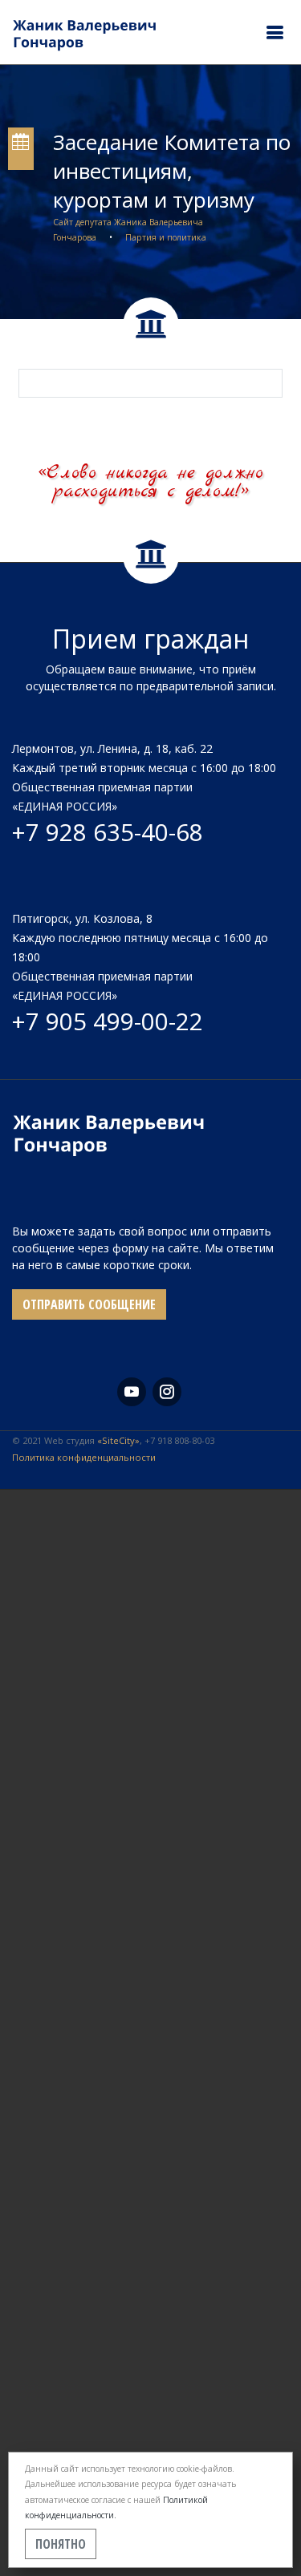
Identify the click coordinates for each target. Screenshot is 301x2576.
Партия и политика (166, 237)
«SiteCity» (118, 1440)
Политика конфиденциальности (84, 1457)
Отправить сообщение (89, 1304)
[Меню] (275, 32)
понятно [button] (61, 2544)
